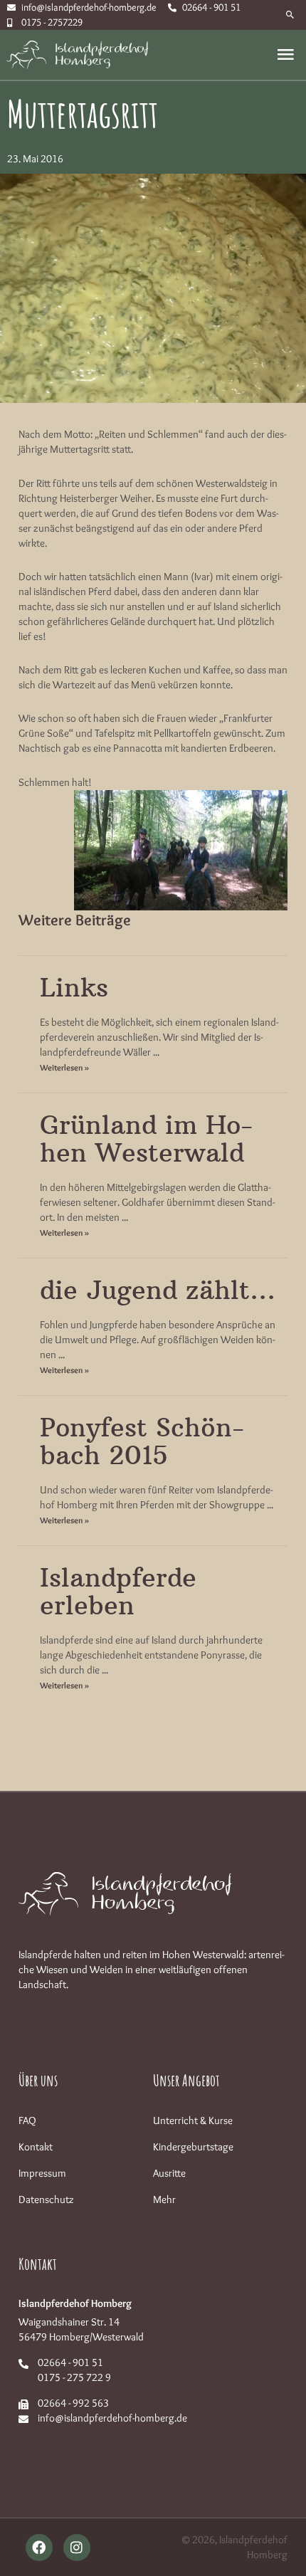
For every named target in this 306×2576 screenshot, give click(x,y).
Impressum (42, 2173)
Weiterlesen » (64, 1067)
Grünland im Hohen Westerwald (146, 1139)
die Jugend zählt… (158, 1290)
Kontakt (36, 2147)
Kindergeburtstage (193, 2147)
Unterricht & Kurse (193, 2120)
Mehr (164, 2199)
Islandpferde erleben (118, 1592)
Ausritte (169, 2173)
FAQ (27, 2120)
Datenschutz (46, 2199)
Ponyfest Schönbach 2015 (142, 1442)
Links (74, 988)
